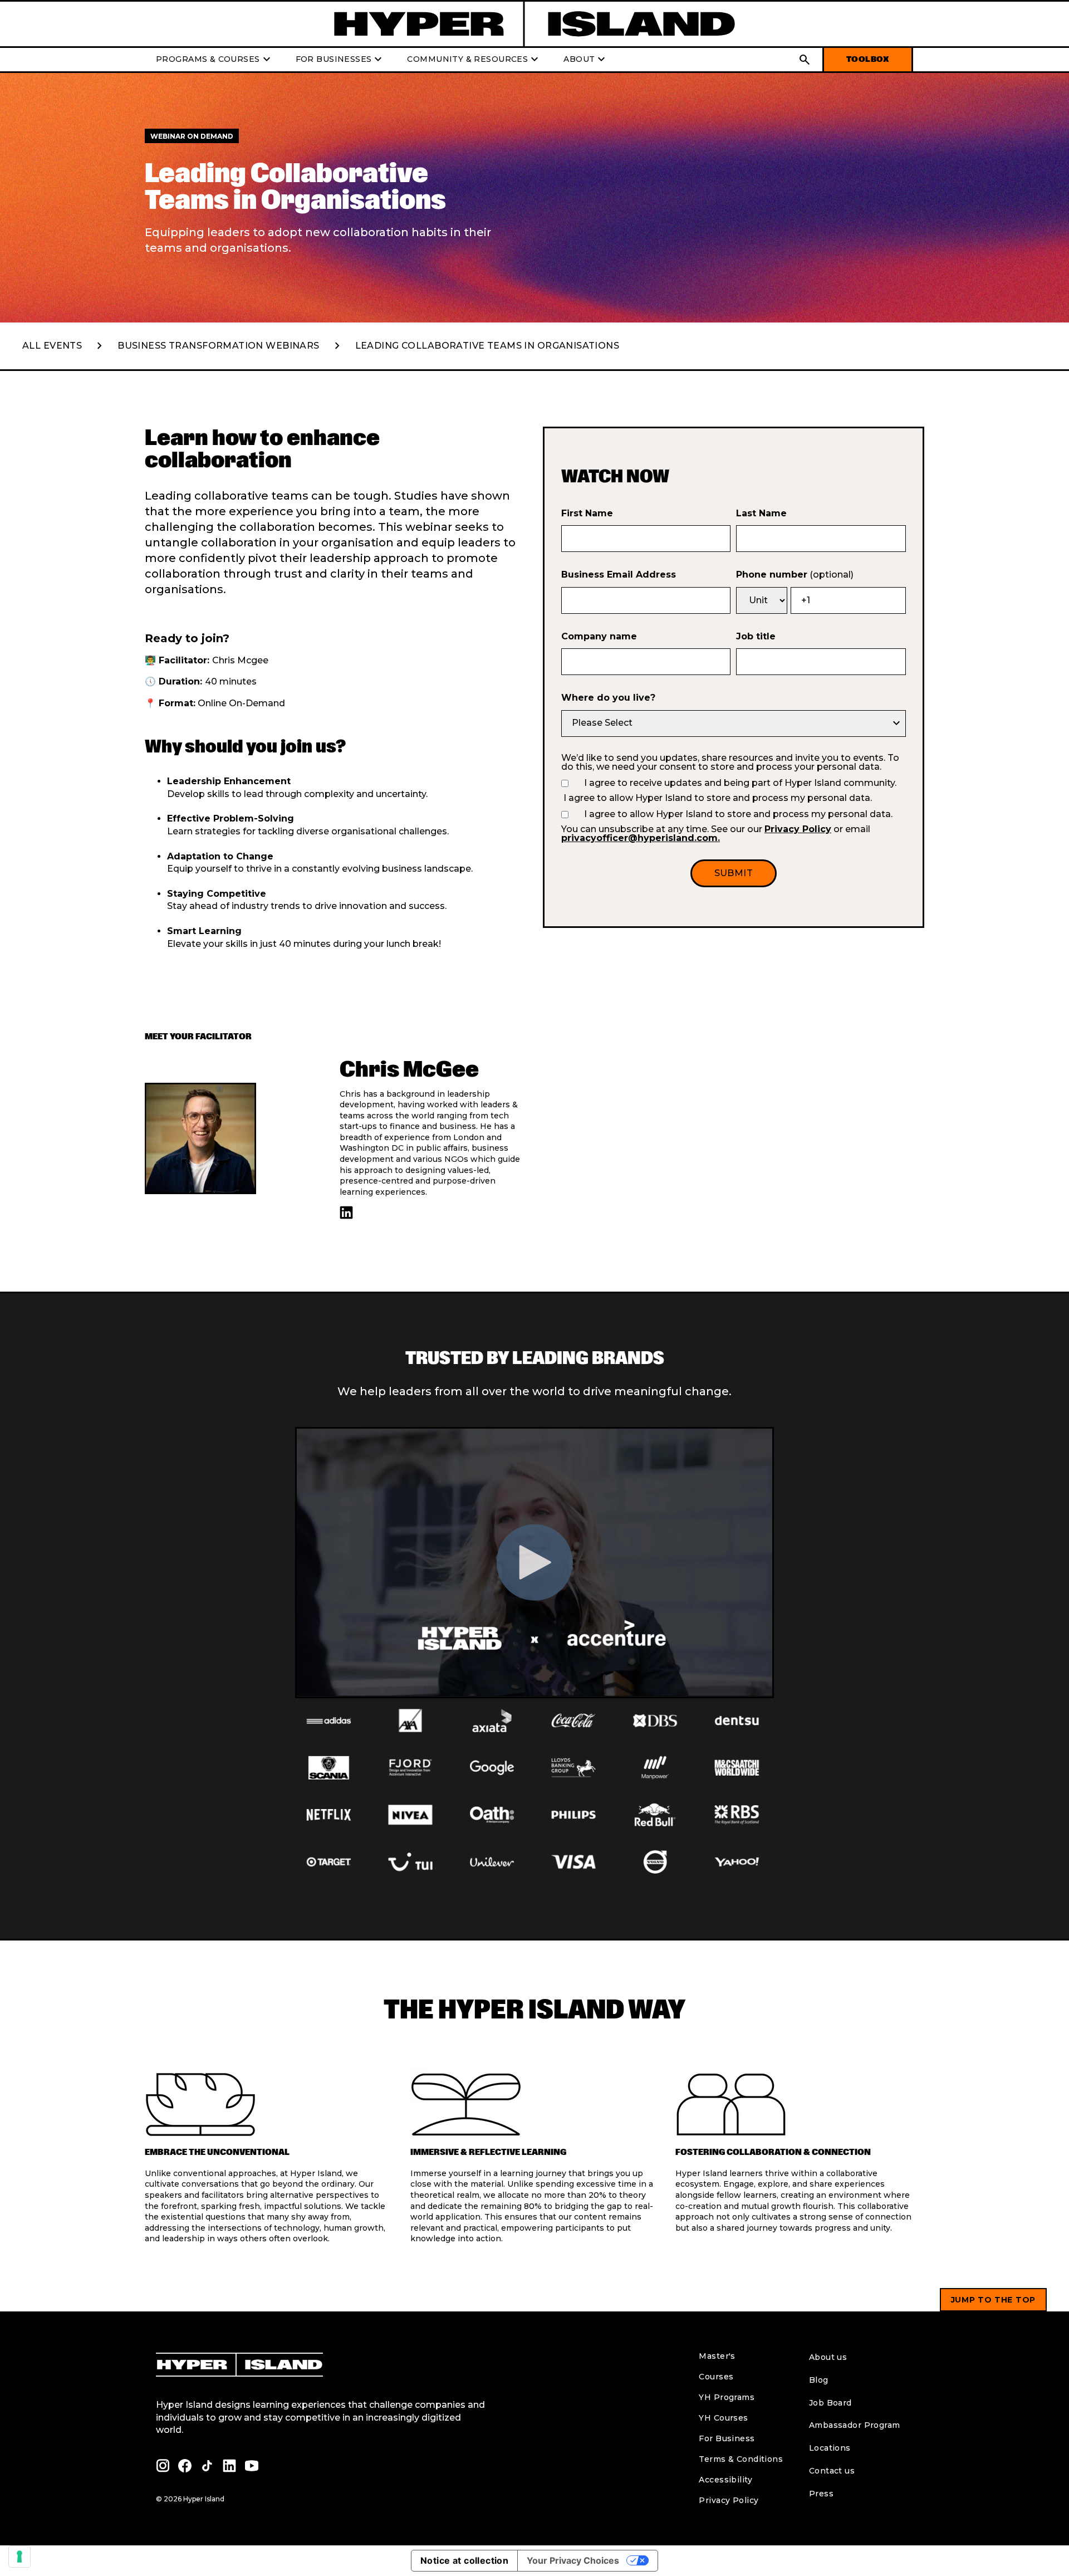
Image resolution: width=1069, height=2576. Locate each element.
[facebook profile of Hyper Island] (185, 2466)
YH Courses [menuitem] (723, 2418)
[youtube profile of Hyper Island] (252, 2466)
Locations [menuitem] (830, 2448)
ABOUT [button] (586, 60)
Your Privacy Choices (573, 2560)
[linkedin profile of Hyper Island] (346, 1213)
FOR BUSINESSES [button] (340, 60)
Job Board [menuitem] (830, 2403)
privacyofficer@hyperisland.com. (641, 838)
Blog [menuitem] (819, 2380)
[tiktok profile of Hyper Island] (207, 2466)
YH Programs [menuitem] (727, 2397)
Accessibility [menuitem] (725, 2480)
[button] (805, 60)
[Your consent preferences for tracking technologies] (19, 2557)
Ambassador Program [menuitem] (855, 2425)
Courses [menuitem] (716, 2377)
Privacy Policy (798, 829)
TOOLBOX (868, 59)
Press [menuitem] (821, 2494)
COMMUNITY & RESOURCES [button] (474, 60)
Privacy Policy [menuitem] (729, 2500)
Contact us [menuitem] (832, 2471)
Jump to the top (994, 2300)
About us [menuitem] (828, 2357)
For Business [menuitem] (727, 2438)
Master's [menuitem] (717, 2356)
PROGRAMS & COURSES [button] (215, 60)
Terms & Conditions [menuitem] (741, 2459)
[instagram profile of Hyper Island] (163, 2466)
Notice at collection (464, 2560)
